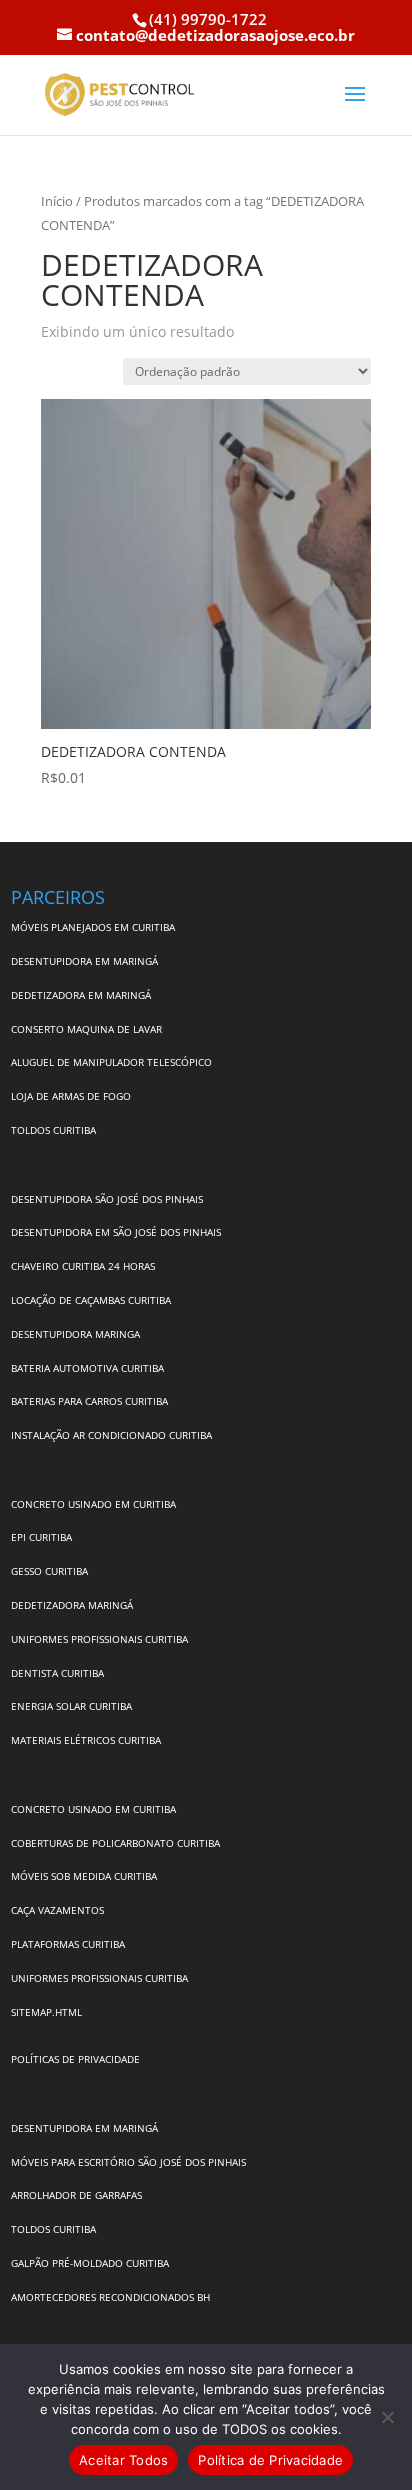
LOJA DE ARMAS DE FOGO (71, 1096)
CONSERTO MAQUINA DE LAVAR (88, 1029)
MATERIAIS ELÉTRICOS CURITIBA (86, 1740)
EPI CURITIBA (41, 1537)
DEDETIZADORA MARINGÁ (72, 1605)
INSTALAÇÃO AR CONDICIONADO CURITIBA (111, 1435)
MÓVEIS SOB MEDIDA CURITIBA (84, 1876)
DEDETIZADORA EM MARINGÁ (81, 995)
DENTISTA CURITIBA (57, 1673)
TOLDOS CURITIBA (53, 1130)
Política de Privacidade (270, 2460)
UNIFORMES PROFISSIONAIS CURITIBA (99, 1639)
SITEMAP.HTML (46, 2012)
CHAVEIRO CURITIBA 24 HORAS (83, 1266)
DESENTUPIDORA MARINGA (75, 1334)
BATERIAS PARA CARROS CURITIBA (89, 1401)
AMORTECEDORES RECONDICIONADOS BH (110, 2297)
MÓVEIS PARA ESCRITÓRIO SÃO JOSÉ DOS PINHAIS (128, 2162)
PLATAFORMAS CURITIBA (68, 1944)
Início (57, 201)
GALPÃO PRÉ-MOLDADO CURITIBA (90, 2263)
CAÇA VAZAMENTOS (57, 1910)
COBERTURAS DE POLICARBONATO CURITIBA (115, 1843)
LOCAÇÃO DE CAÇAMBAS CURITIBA (91, 1300)
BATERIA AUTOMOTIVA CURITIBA (87, 1368)
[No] (387, 2417)
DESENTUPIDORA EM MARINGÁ (84, 961)
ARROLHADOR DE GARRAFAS (76, 2195)
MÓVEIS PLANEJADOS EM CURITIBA (93, 927)
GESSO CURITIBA (49, 1571)
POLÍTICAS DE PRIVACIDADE (75, 2059)
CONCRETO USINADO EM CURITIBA (93, 1504)
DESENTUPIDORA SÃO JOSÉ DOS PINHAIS (107, 1199)
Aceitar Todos (123, 2460)
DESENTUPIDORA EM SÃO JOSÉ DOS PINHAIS (116, 1232)
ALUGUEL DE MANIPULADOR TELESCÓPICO (111, 1062)
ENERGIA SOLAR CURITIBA (71, 1706)
